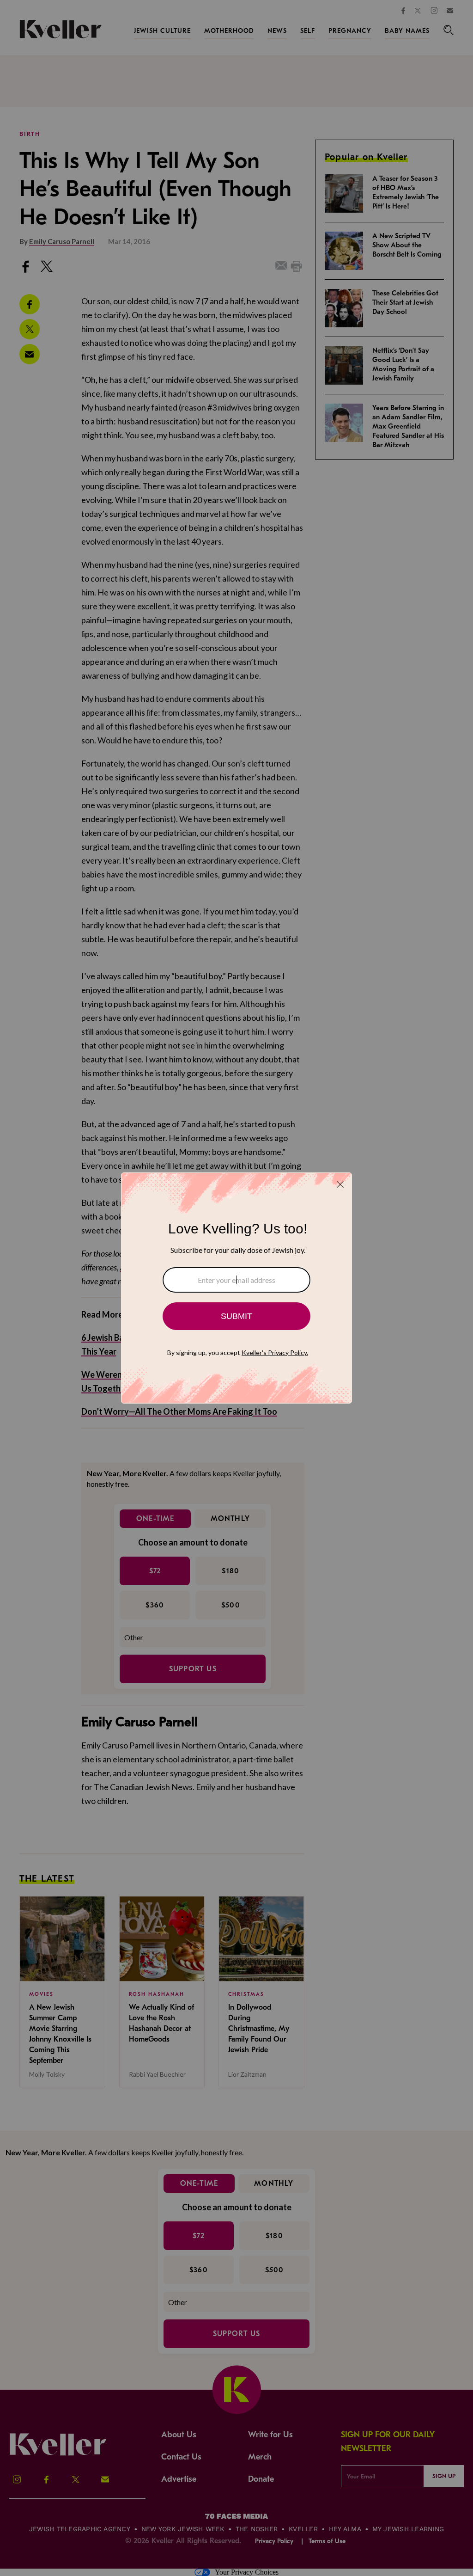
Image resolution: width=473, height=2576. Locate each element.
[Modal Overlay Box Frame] (236, 1288)
